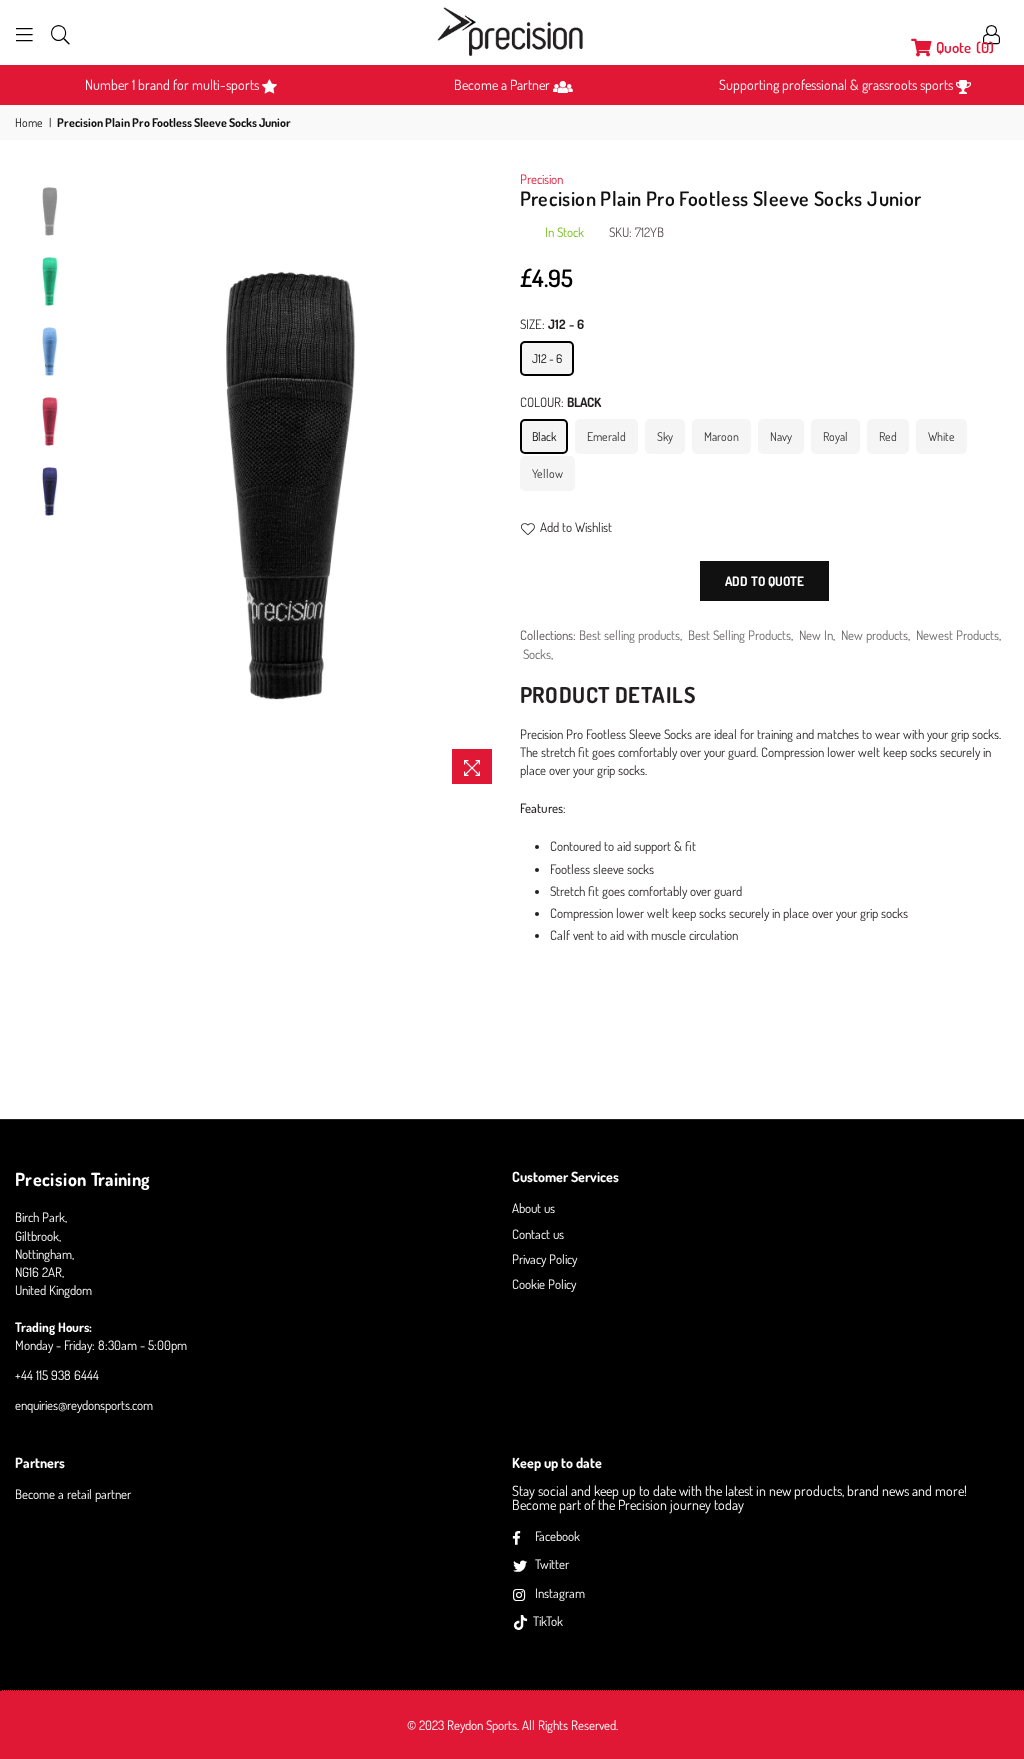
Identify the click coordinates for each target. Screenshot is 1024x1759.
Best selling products (629, 635)
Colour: (560, 402)
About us (533, 1208)
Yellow (547, 473)
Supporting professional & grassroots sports (837, 84)
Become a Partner (503, 84)
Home (29, 122)
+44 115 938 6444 (57, 1375)
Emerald (606, 436)
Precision (541, 179)
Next (487, 481)
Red (888, 436)
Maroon (721, 436)
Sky (665, 436)
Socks (537, 654)
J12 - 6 (547, 358)
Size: (552, 324)
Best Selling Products (739, 635)
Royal (835, 436)
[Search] (60, 33)
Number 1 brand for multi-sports (173, 84)
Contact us (538, 1234)
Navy (781, 436)
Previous (105, 481)
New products (874, 635)
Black (544, 436)
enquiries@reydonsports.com (84, 1405)
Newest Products (957, 635)
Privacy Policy (544, 1259)
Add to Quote (764, 581)
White (941, 436)
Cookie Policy (544, 1284)
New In (816, 635)
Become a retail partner (73, 1494)
